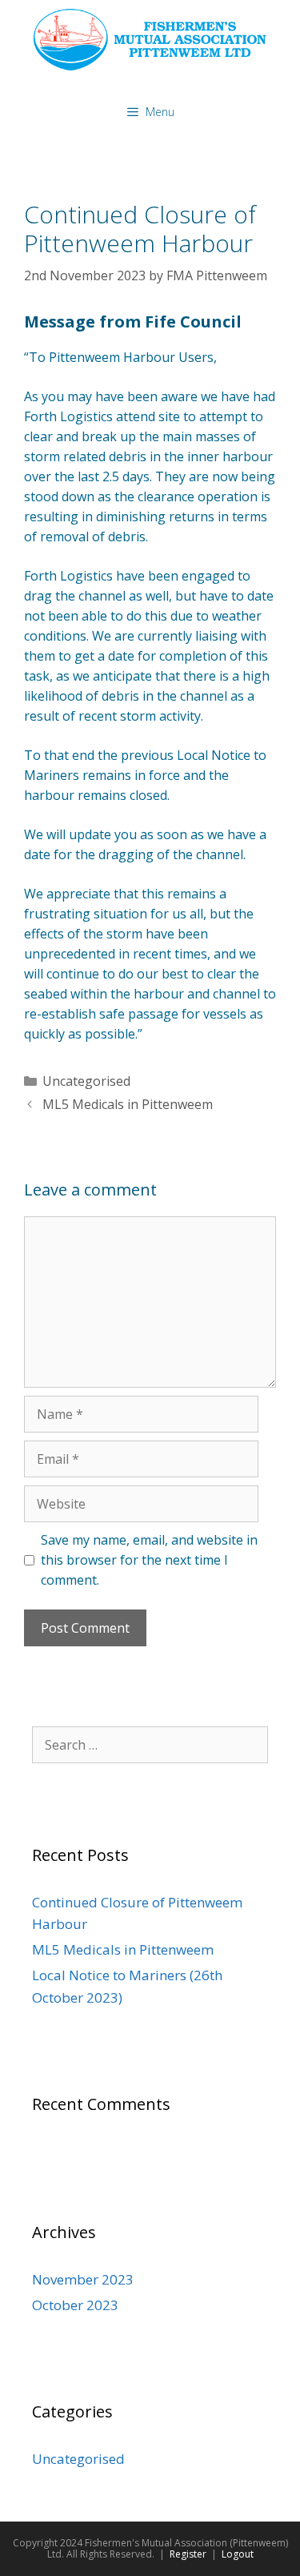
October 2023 (75, 2305)
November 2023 (83, 2279)
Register (188, 2554)
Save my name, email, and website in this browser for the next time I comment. (149, 1560)
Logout (238, 2554)
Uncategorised (86, 1081)
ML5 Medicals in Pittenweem (128, 1104)
